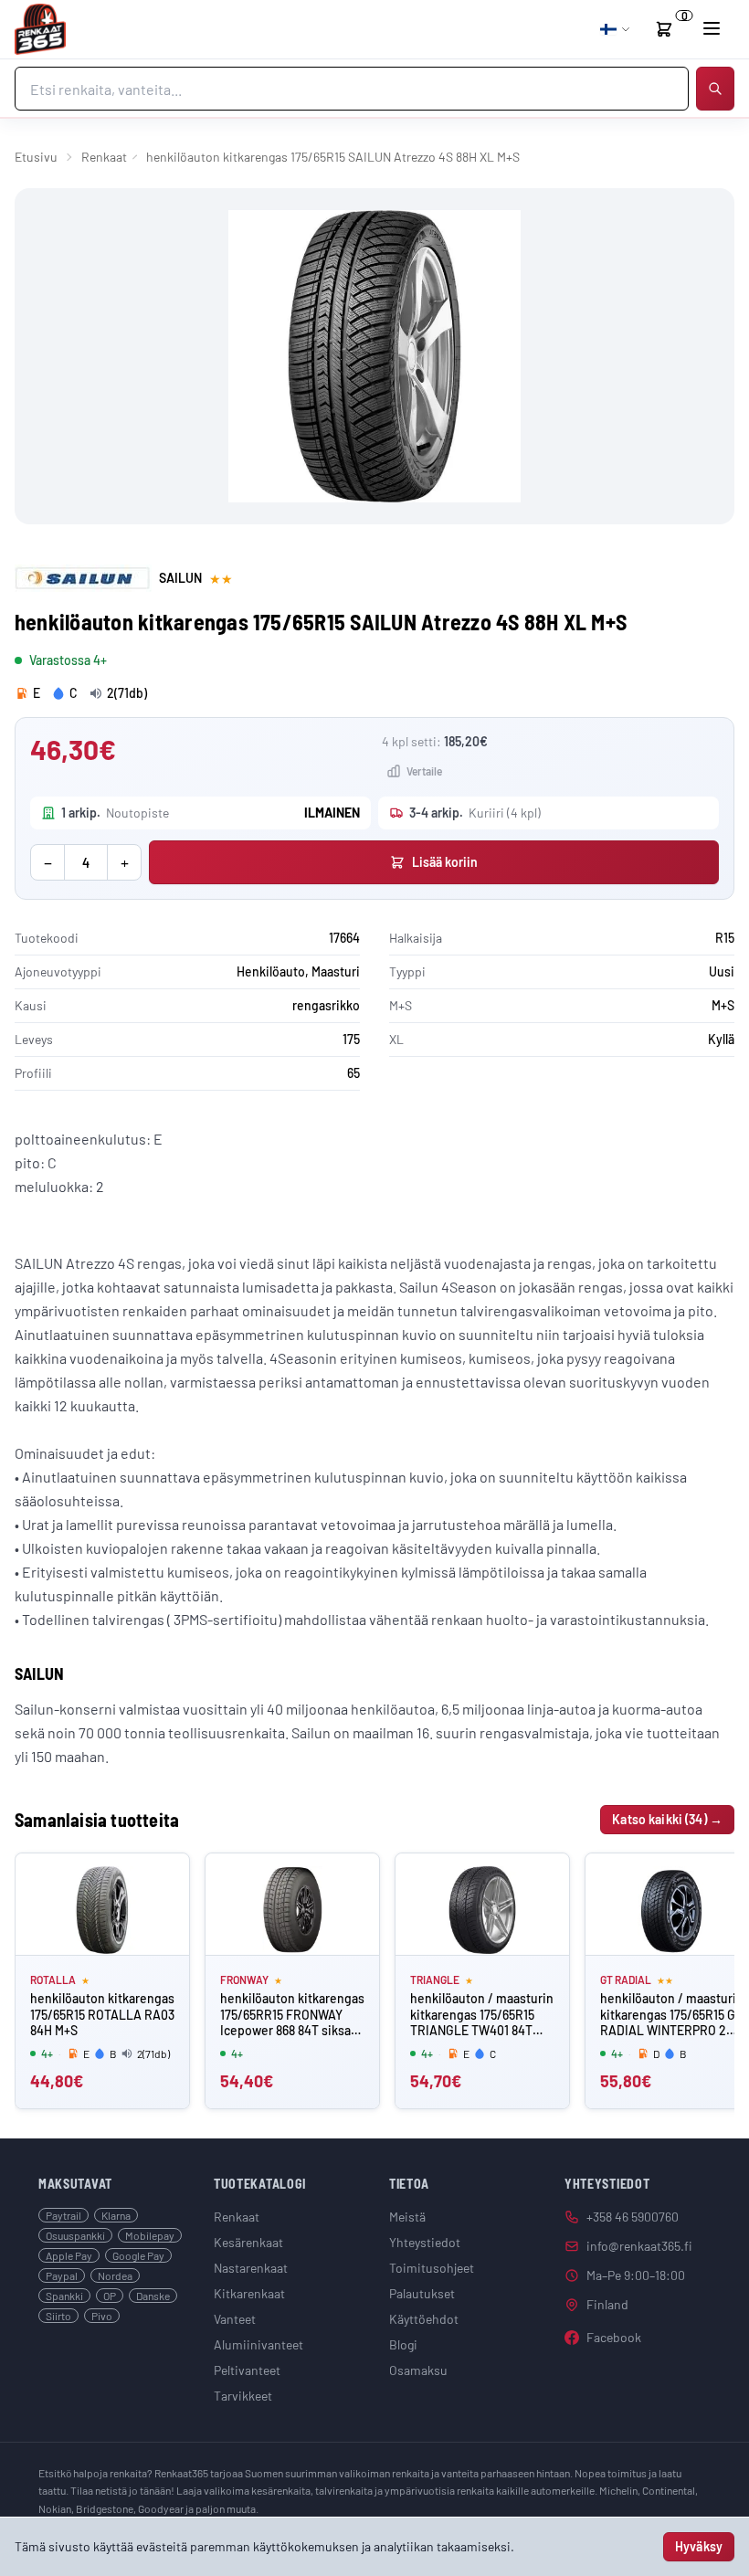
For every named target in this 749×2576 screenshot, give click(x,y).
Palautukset (422, 2293)
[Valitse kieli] (616, 29)
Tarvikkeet (243, 2396)
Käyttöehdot (424, 2319)
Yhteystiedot (425, 2242)
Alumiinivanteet (258, 2344)
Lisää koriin (445, 862)
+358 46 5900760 (633, 2217)
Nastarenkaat (251, 2268)
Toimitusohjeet (432, 2268)
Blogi (403, 2344)
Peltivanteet (247, 2370)
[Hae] (715, 89)
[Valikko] (712, 28)
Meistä (407, 2217)
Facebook (614, 2337)
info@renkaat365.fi (639, 2246)
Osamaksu (418, 2370)
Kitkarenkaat (249, 2293)
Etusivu (36, 157)
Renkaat (104, 157)
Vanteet (235, 2319)
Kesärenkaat (248, 2242)
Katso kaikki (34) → (667, 1819)
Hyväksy (699, 2546)
